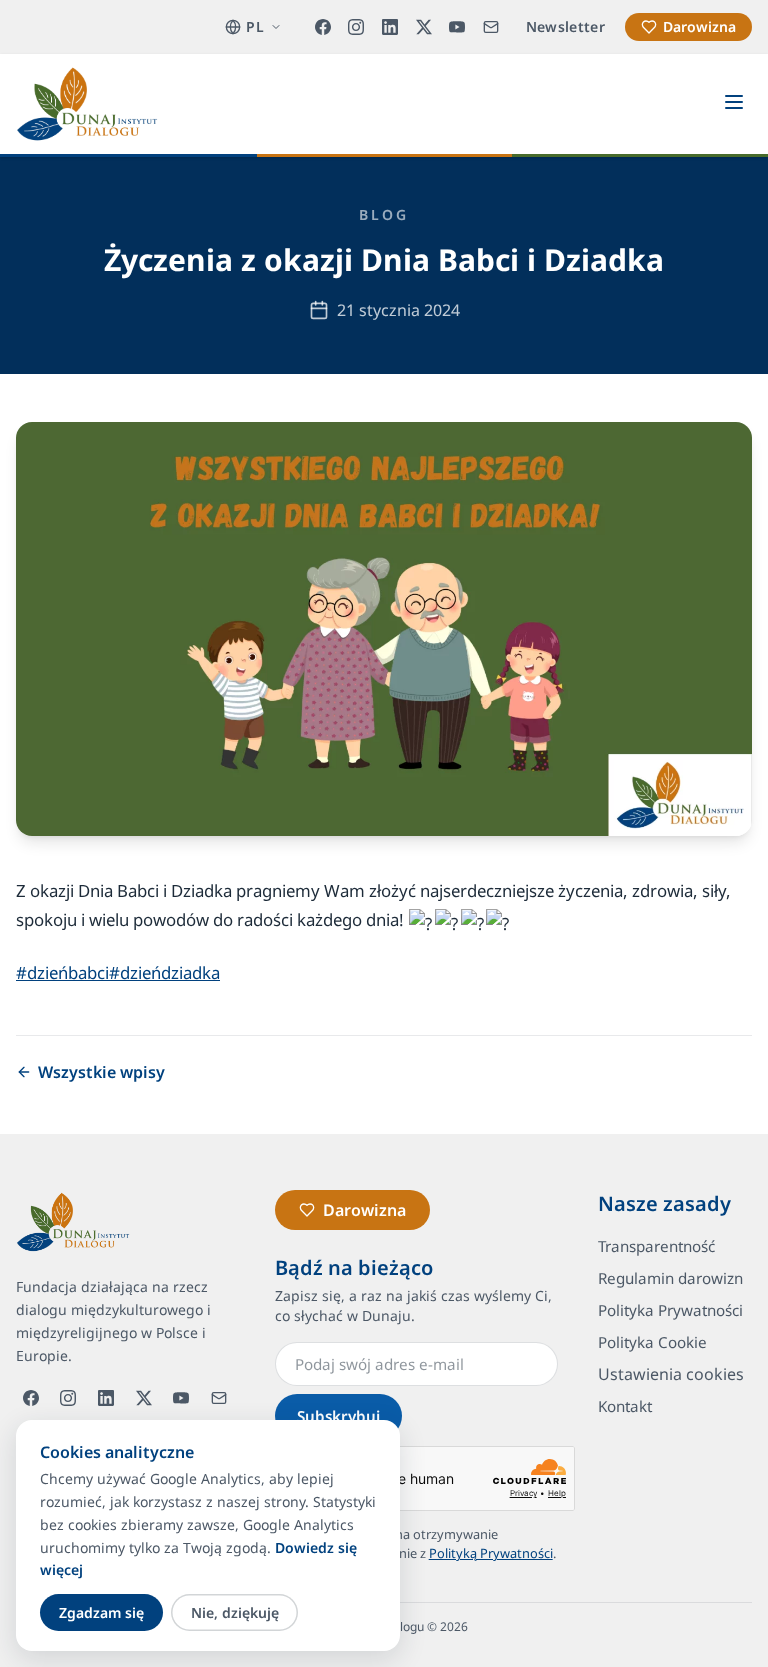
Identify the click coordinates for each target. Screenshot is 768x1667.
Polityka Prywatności (670, 1310)
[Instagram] (357, 27)
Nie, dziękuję (235, 1612)
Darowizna (699, 26)
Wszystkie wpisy (101, 1072)
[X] (424, 27)
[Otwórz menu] (733, 104)
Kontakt (625, 1406)
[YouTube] (457, 27)
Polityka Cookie (652, 1342)
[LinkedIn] (390, 27)
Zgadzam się (101, 1612)
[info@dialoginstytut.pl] (491, 27)
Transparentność (656, 1246)
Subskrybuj (338, 1416)
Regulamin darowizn (670, 1278)
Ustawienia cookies (671, 1374)
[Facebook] (323, 27)
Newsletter (566, 26)
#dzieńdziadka (164, 972)
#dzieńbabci (62, 972)
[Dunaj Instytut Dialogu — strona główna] (87, 104)
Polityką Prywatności (491, 1553)
